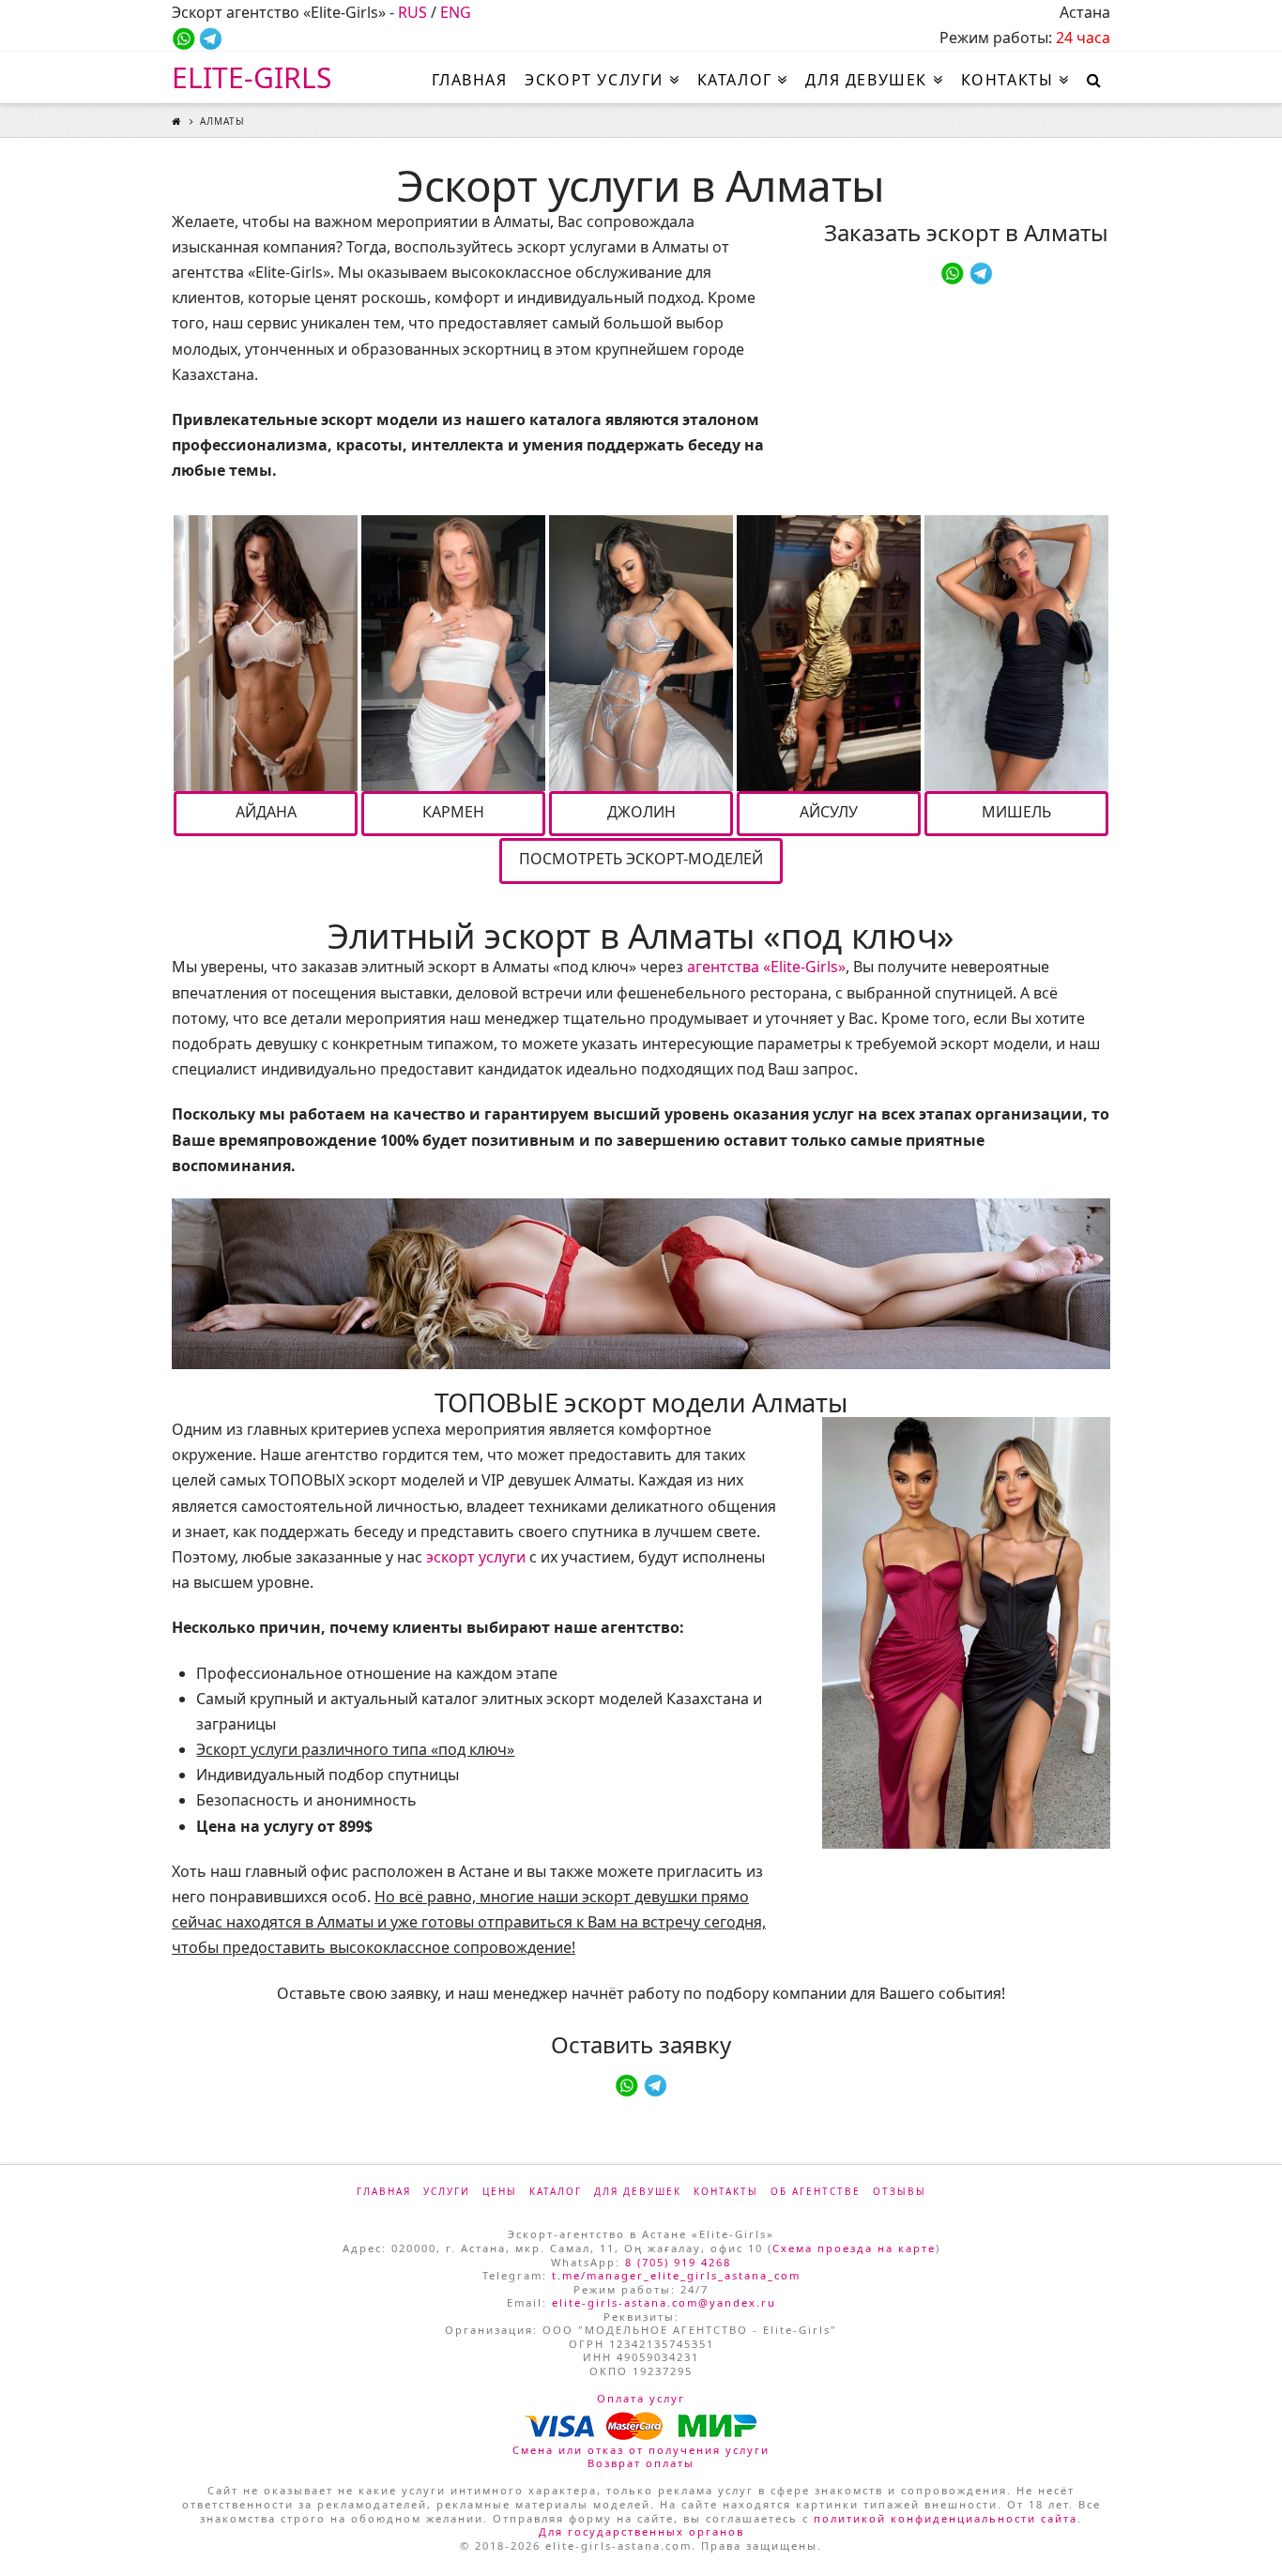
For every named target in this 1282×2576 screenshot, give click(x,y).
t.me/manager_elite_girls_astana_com (676, 2275)
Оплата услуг (641, 2398)
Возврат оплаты (641, 2463)
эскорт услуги (476, 1557)
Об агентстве (816, 2191)
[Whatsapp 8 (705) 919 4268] (183, 38)
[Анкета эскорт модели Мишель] (1016, 653)
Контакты (726, 2191)
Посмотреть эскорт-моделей (641, 859)
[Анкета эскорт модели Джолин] (641, 653)
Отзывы (900, 2191)
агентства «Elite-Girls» (766, 967)
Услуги (447, 2191)
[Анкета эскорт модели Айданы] (266, 653)
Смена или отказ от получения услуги (641, 2450)
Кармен (453, 812)
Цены (500, 2191)
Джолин (641, 812)
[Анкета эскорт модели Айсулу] (829, 653)
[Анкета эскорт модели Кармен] (453, 653)
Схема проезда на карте (854, 2248)
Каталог (556, 2191)
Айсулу (829, 812)
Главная (384, 2191)
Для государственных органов (641, 2531)
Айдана (266, 812)
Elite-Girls (252, 78)
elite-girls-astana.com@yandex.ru (664, 2302)
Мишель (1016, 812)
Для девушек (638, 2191)
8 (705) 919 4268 (678, 2262)
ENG (456, 12)
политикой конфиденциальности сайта (946, 2518)
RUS (412, 12)
